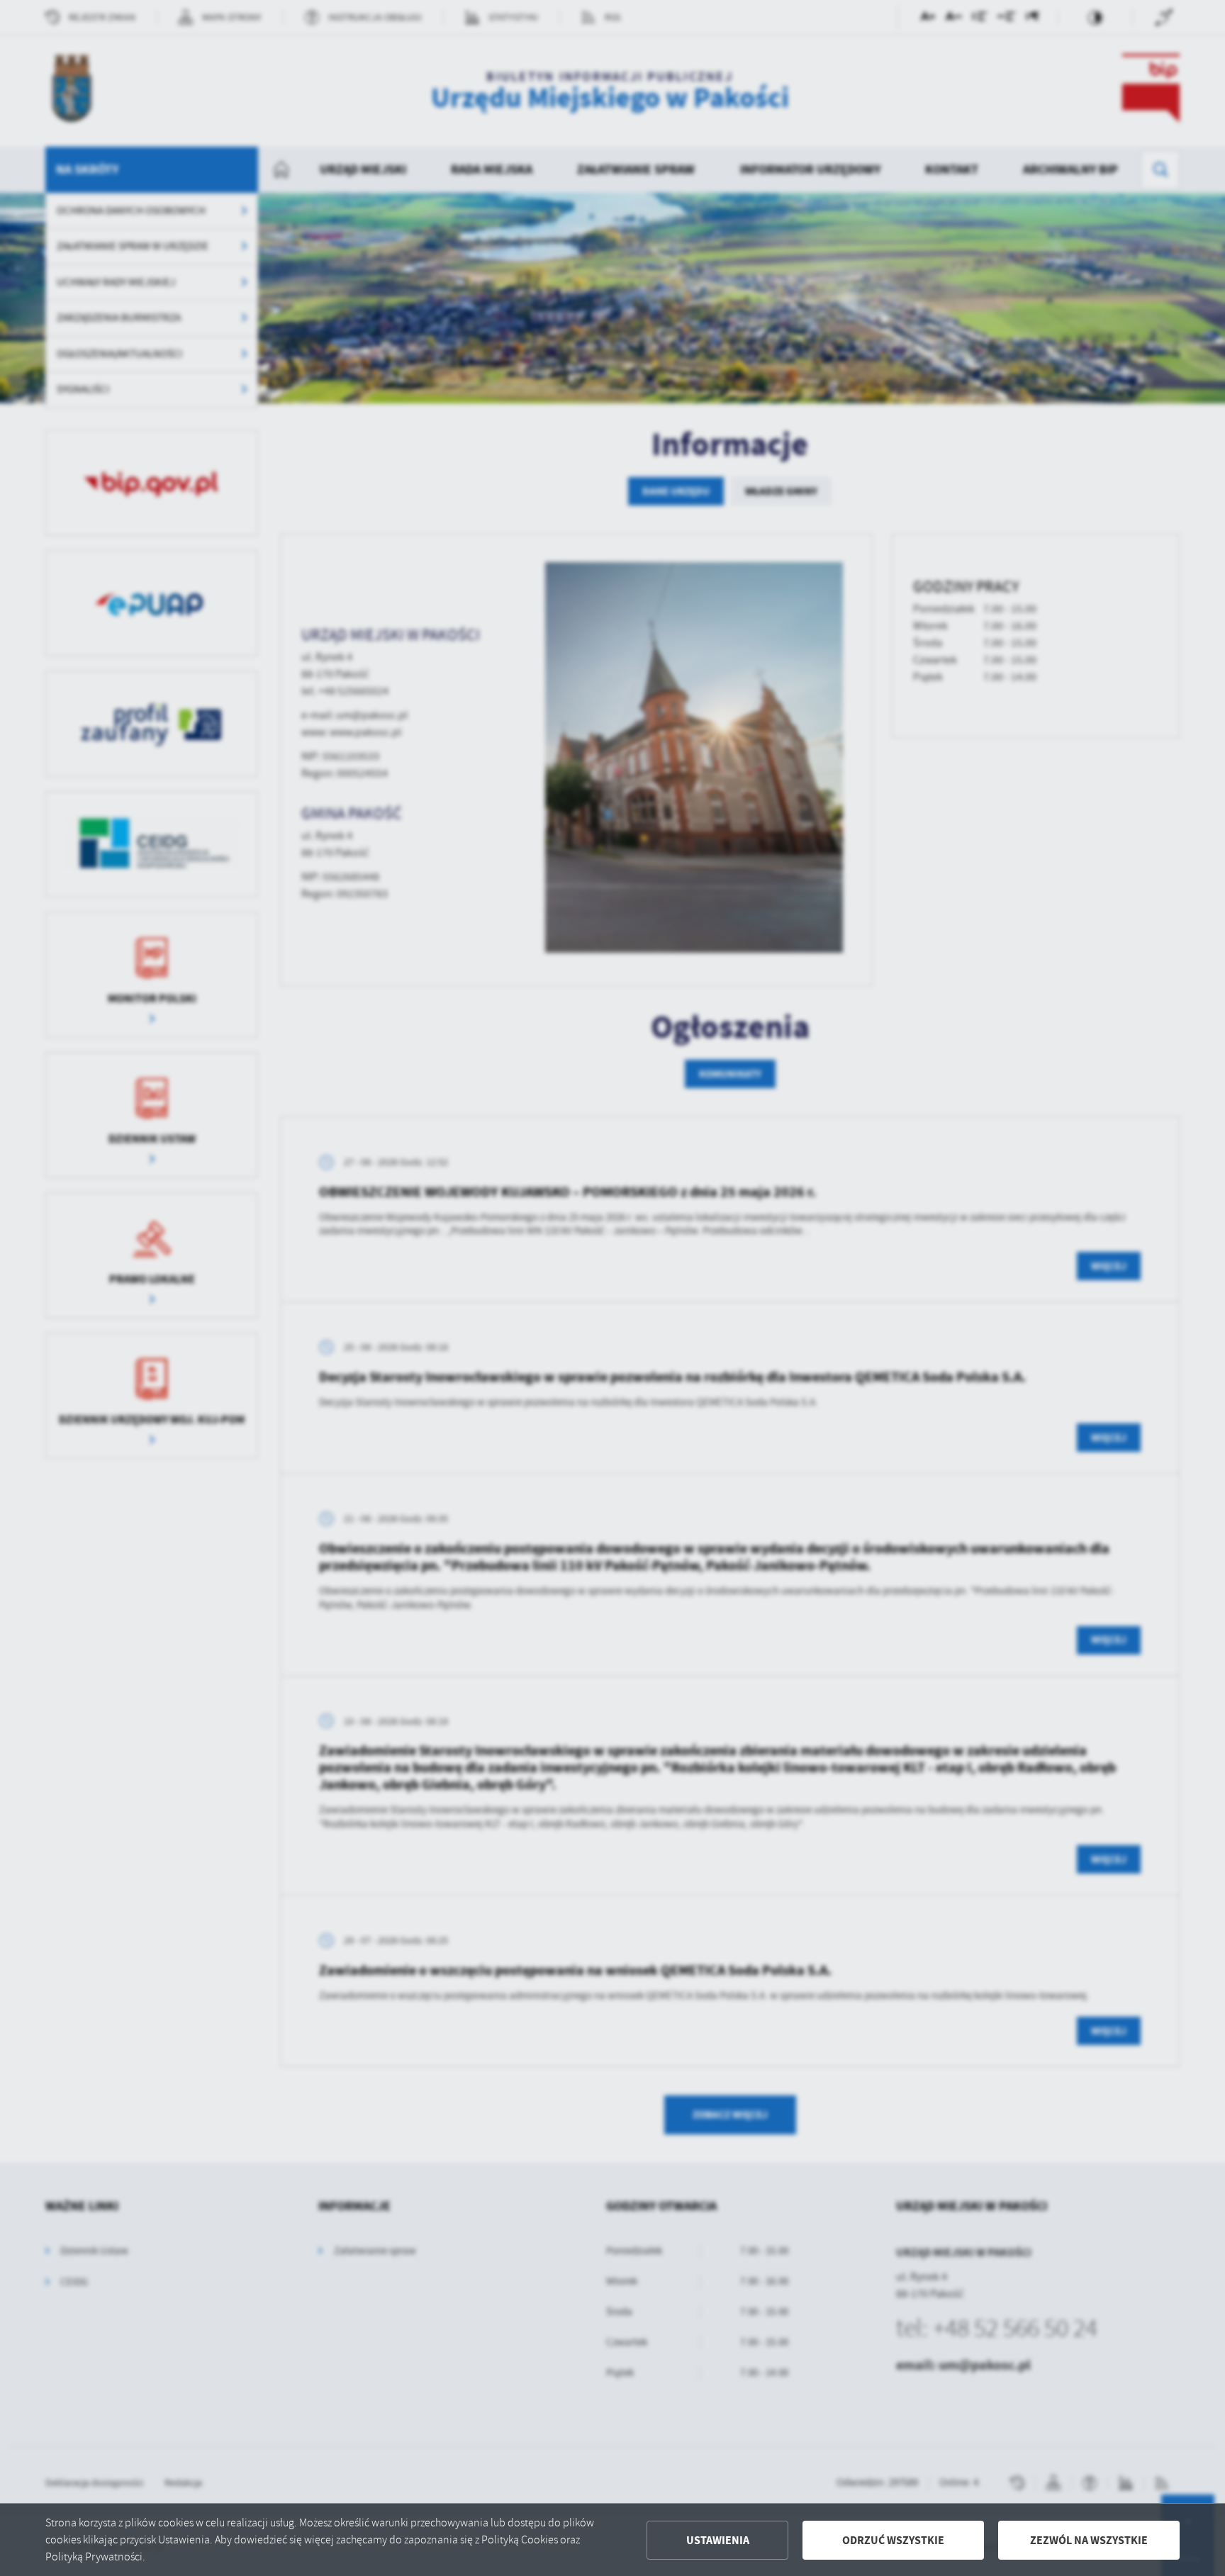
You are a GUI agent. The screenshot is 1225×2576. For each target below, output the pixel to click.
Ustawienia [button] (718, 2540)
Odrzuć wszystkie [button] (893, 2540)
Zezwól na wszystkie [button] (1089, 2540)
